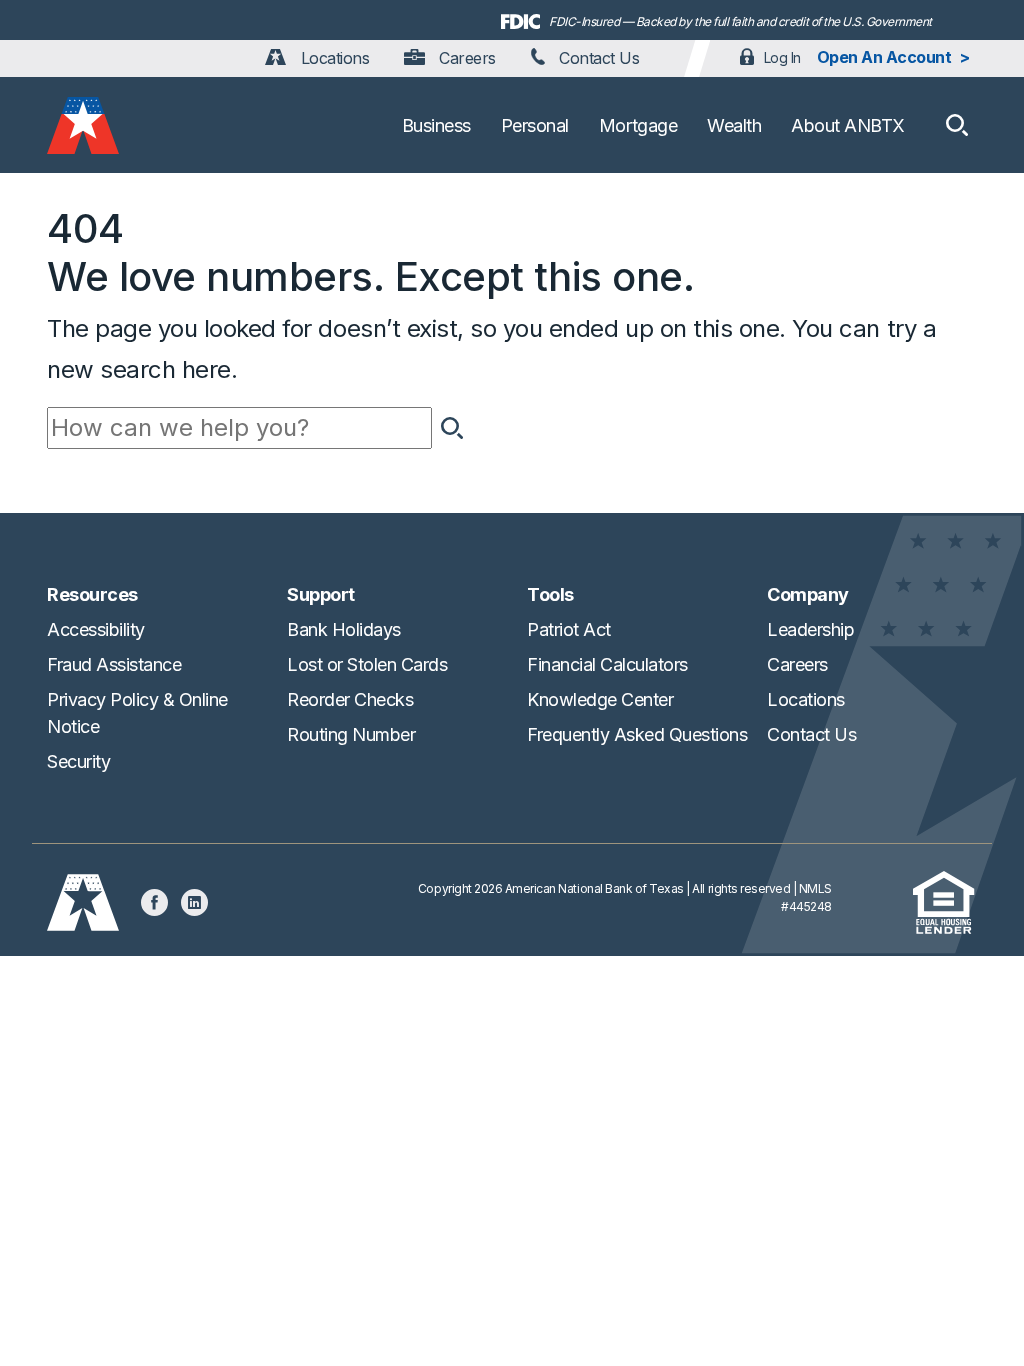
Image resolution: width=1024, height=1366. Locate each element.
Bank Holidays (344, 629)
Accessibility (96, 629)
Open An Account (884, 57)
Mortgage (638, 125)
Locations (332, 58)
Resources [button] (92, 594)
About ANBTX (848, 125)
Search (452, 428)
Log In (782, 57)
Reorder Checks (350, 699)
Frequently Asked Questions (637, 734)
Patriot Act (569, 629)
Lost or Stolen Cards (367, 664)
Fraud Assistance (114, 664)
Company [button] (808, 594)
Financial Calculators (607, 664)
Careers (465, 58)
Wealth (734, 125)
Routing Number (351, 734)
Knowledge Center (600, 699)
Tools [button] (550, 594)
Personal (535, 125)
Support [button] (321, 594)
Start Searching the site (957, 125)
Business (436, 125)
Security (78, 761)
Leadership (810, 629)
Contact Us (597, 58)
